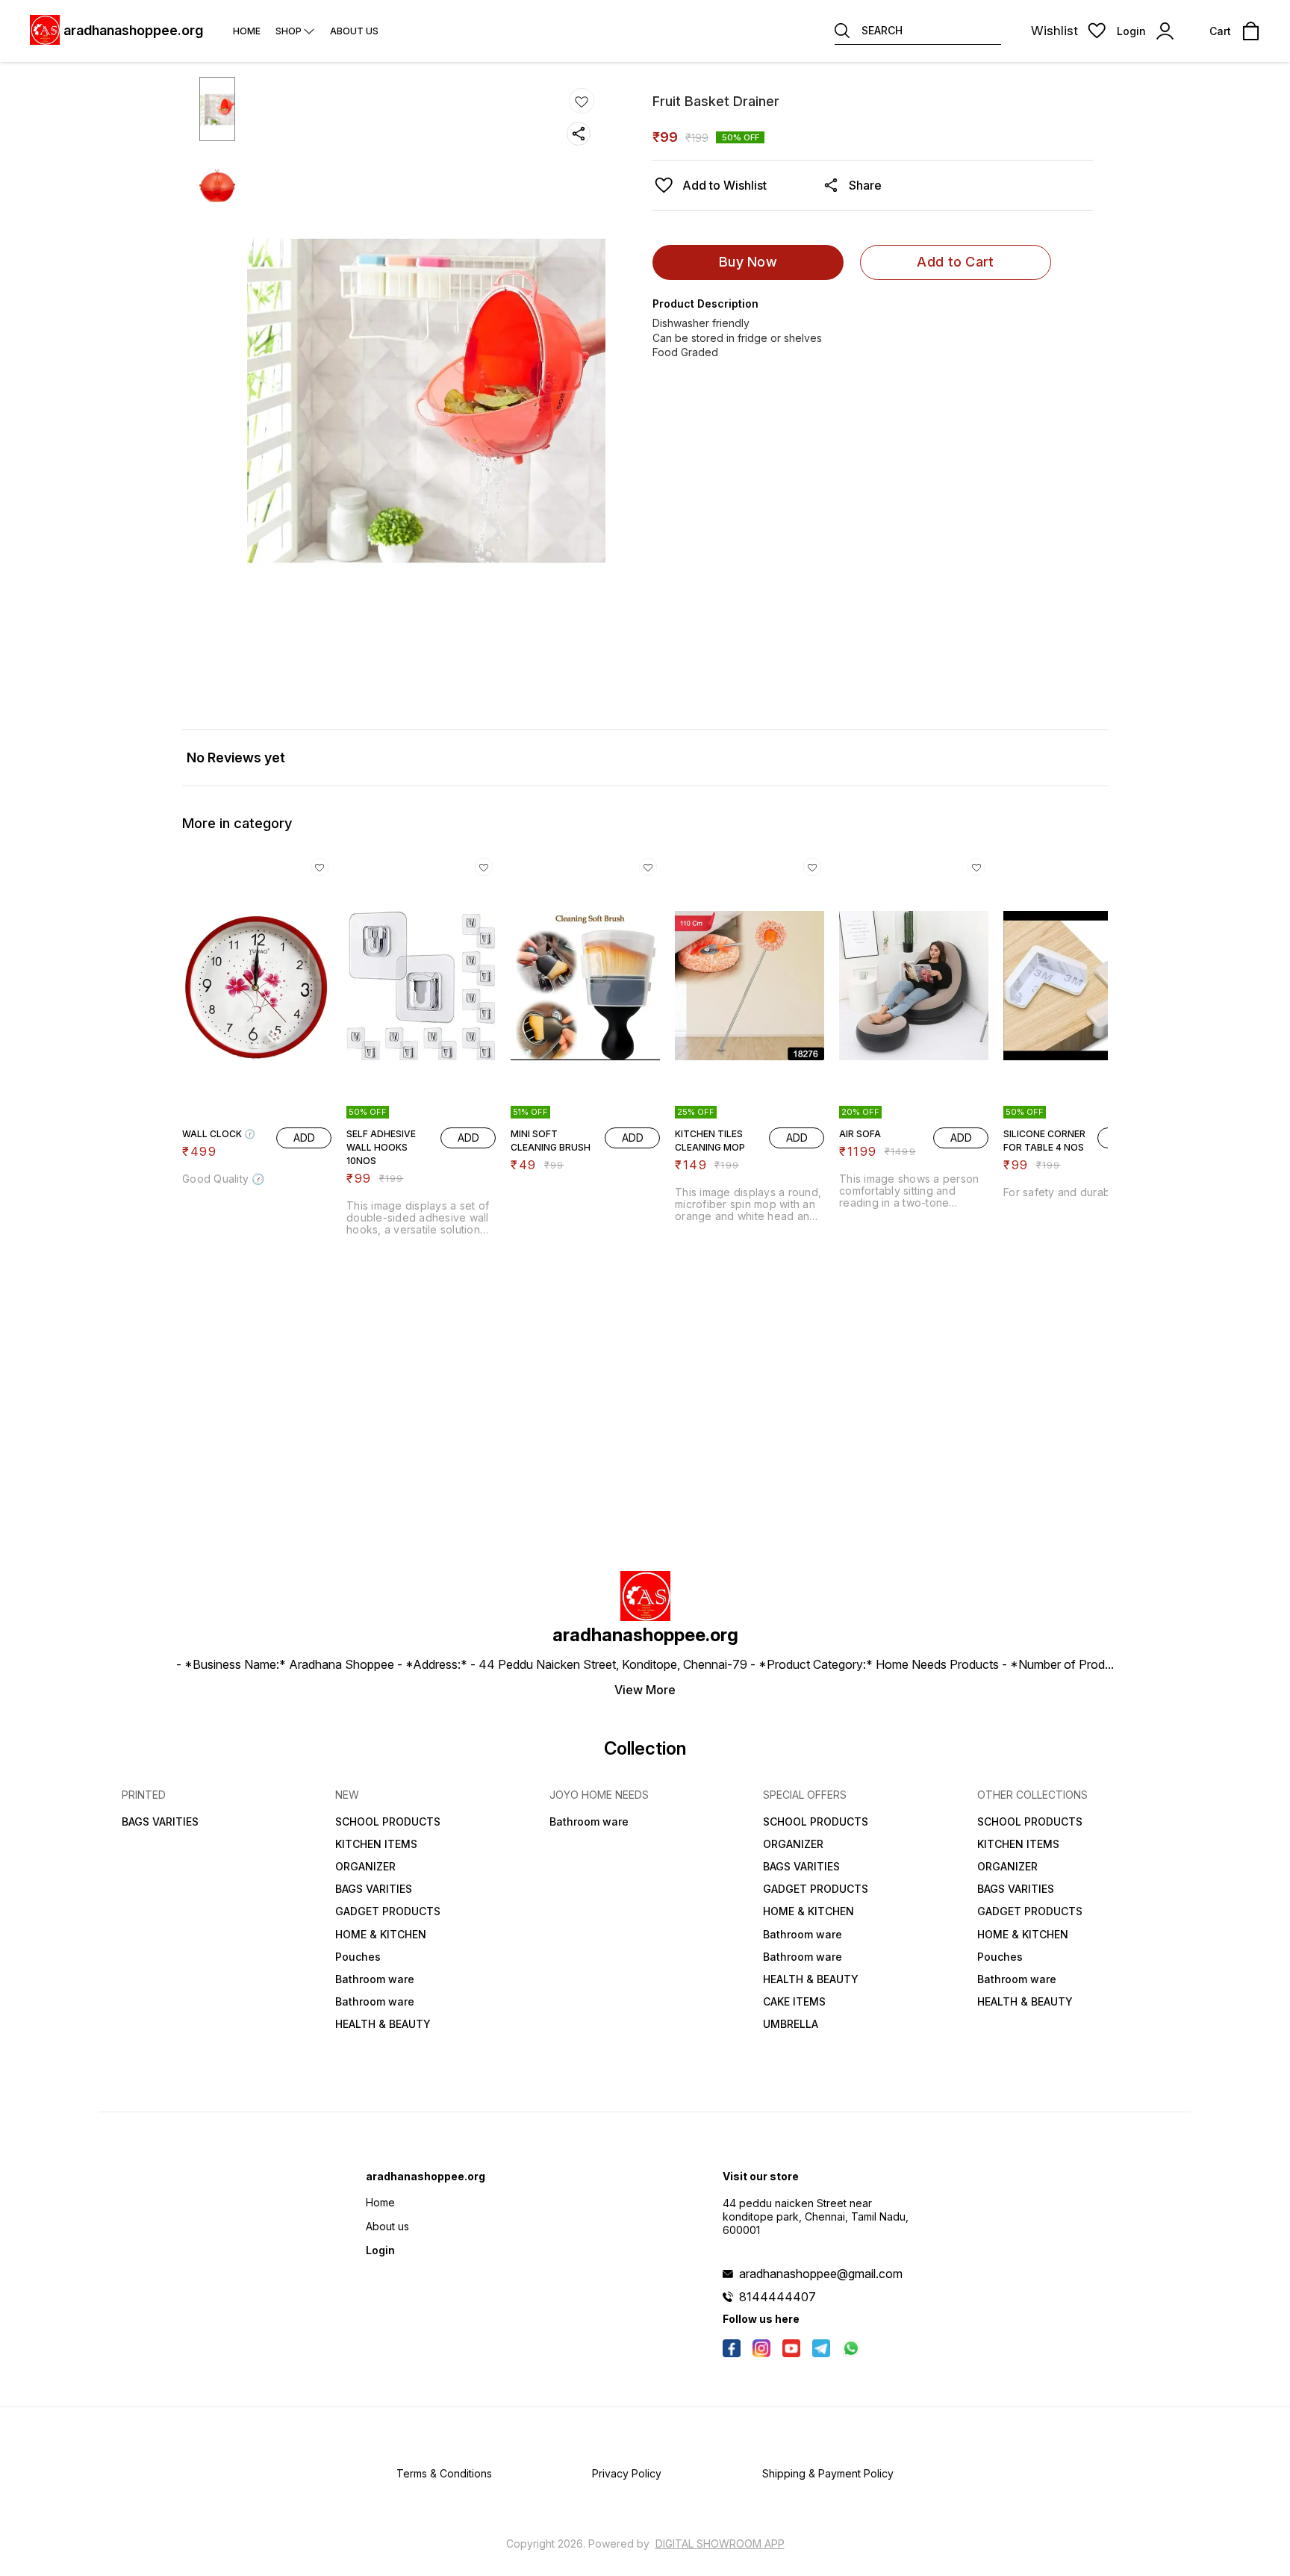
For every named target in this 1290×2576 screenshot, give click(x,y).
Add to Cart (955, 262)
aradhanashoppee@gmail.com (821, 2274)
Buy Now (748, 262)
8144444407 (778, 2297)
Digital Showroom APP (720, 2544)
